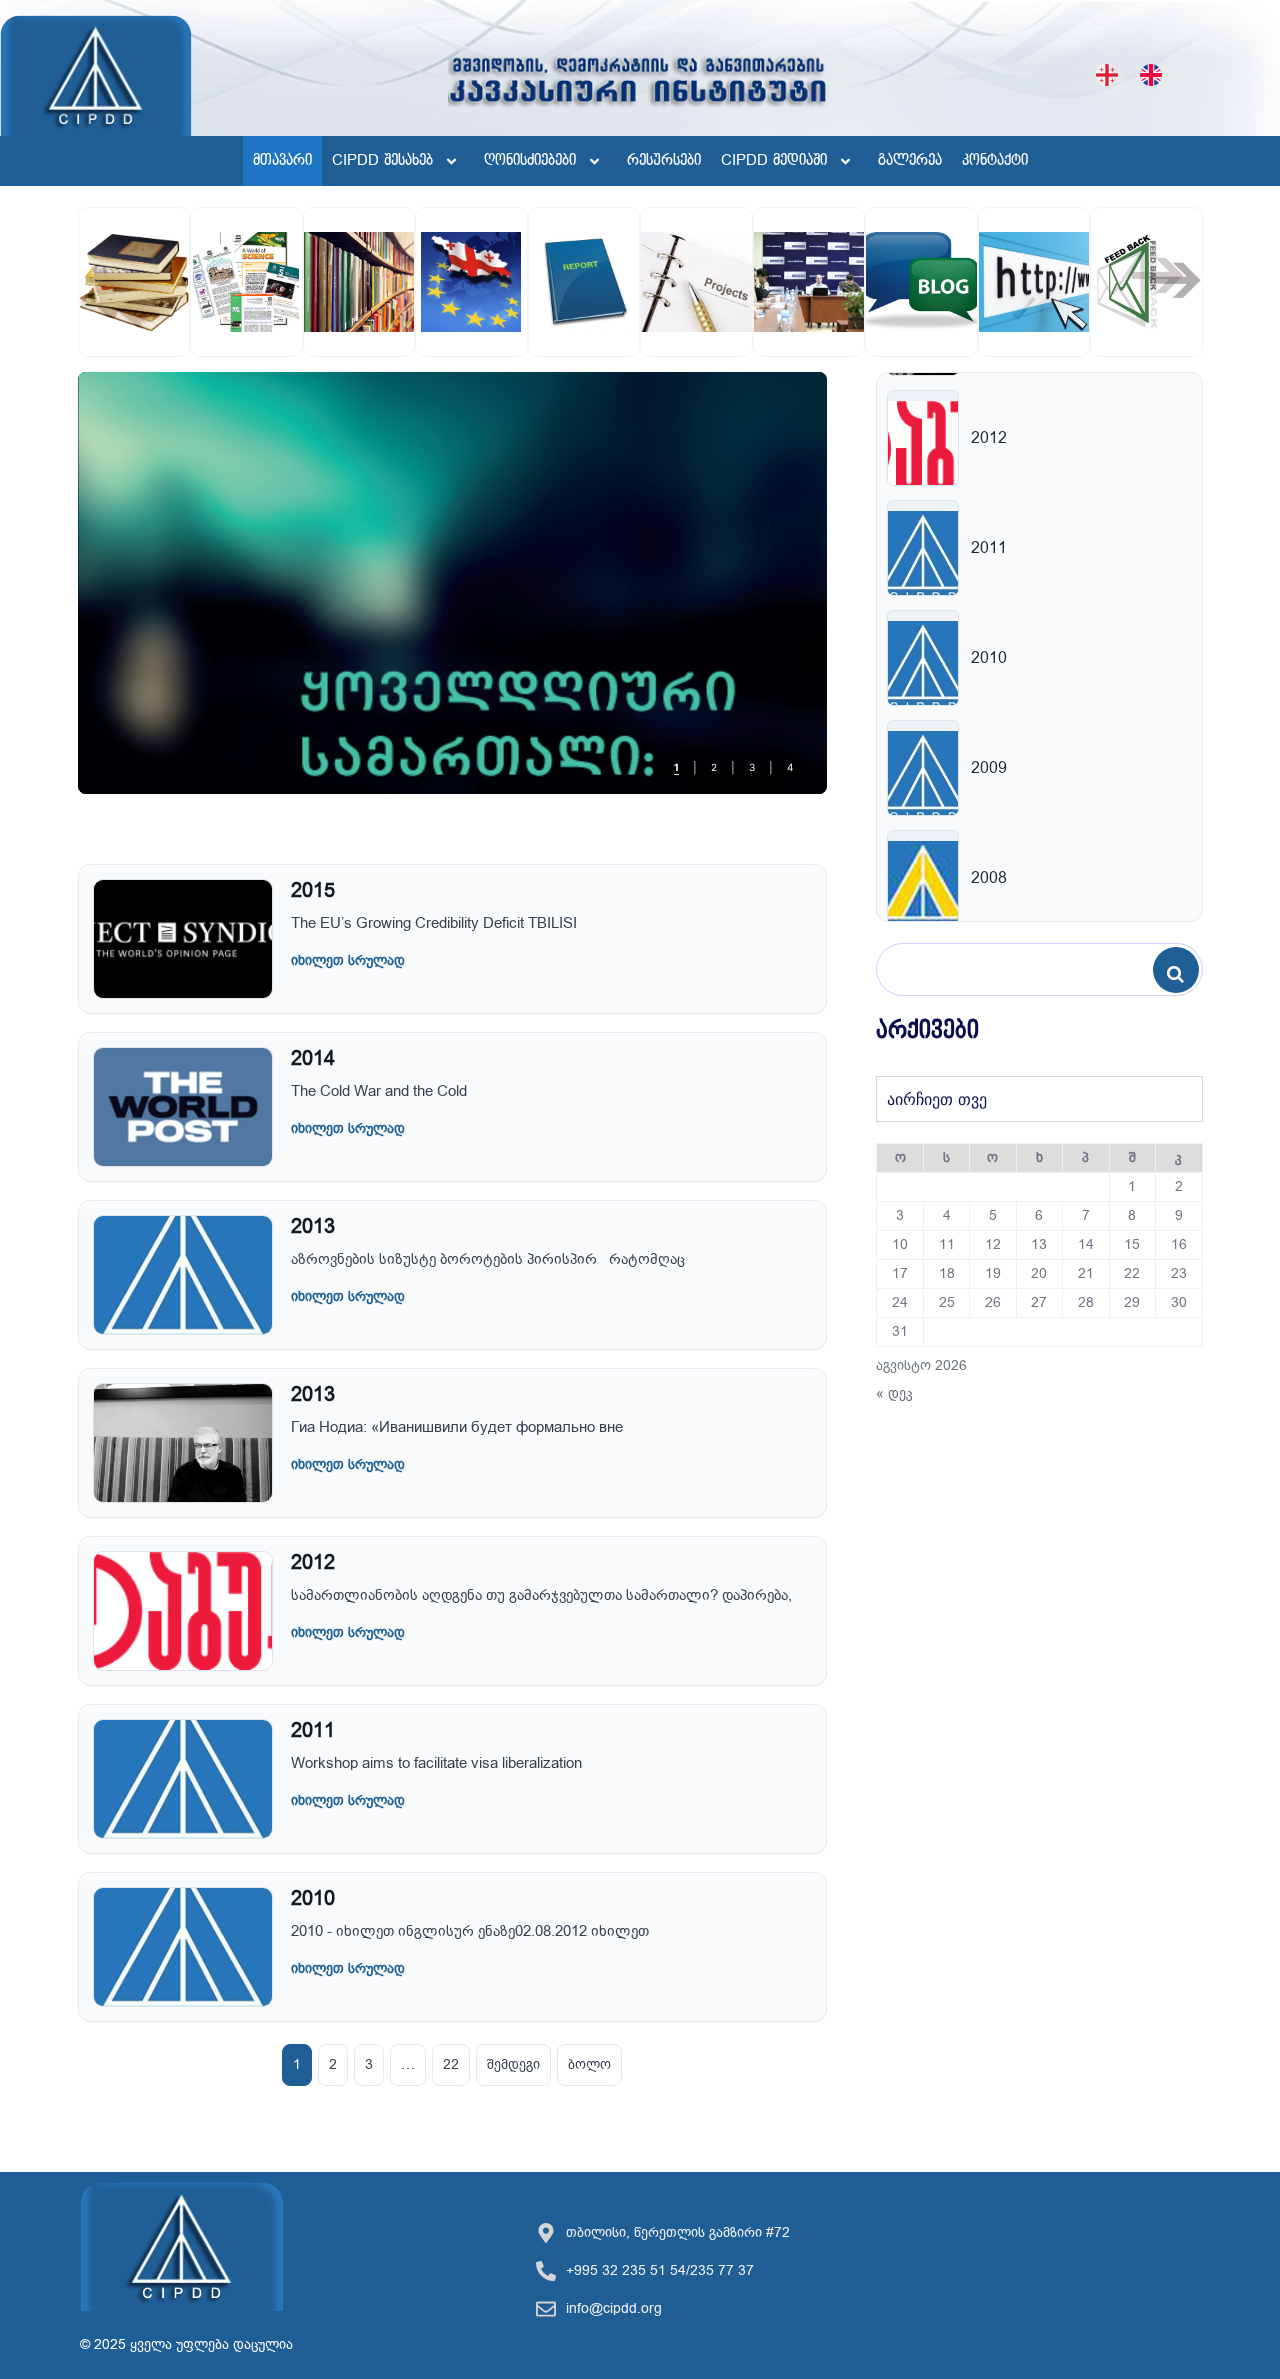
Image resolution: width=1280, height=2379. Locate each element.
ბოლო (589, 2064)
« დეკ (894, 1393)
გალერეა (910, 160)
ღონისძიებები (530, 160)
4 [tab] (790, 768)
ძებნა (1181, 971)
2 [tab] (714, 768)
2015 (313, 890)
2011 (313, 1730)
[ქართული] (1107, 75)
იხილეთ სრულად (348, 960)
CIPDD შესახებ (382, 160)
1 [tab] (676, 768)
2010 (313, 1898)
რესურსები (664, 160)
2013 (313, 1226)
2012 (313, 1562)
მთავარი (282, 160)
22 (451, 2064)
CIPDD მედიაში (774, 160)
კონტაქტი (995, 160)
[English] (1151, 75)
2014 (313, 1058)
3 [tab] (752, 768)
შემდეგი (513, 2064)
